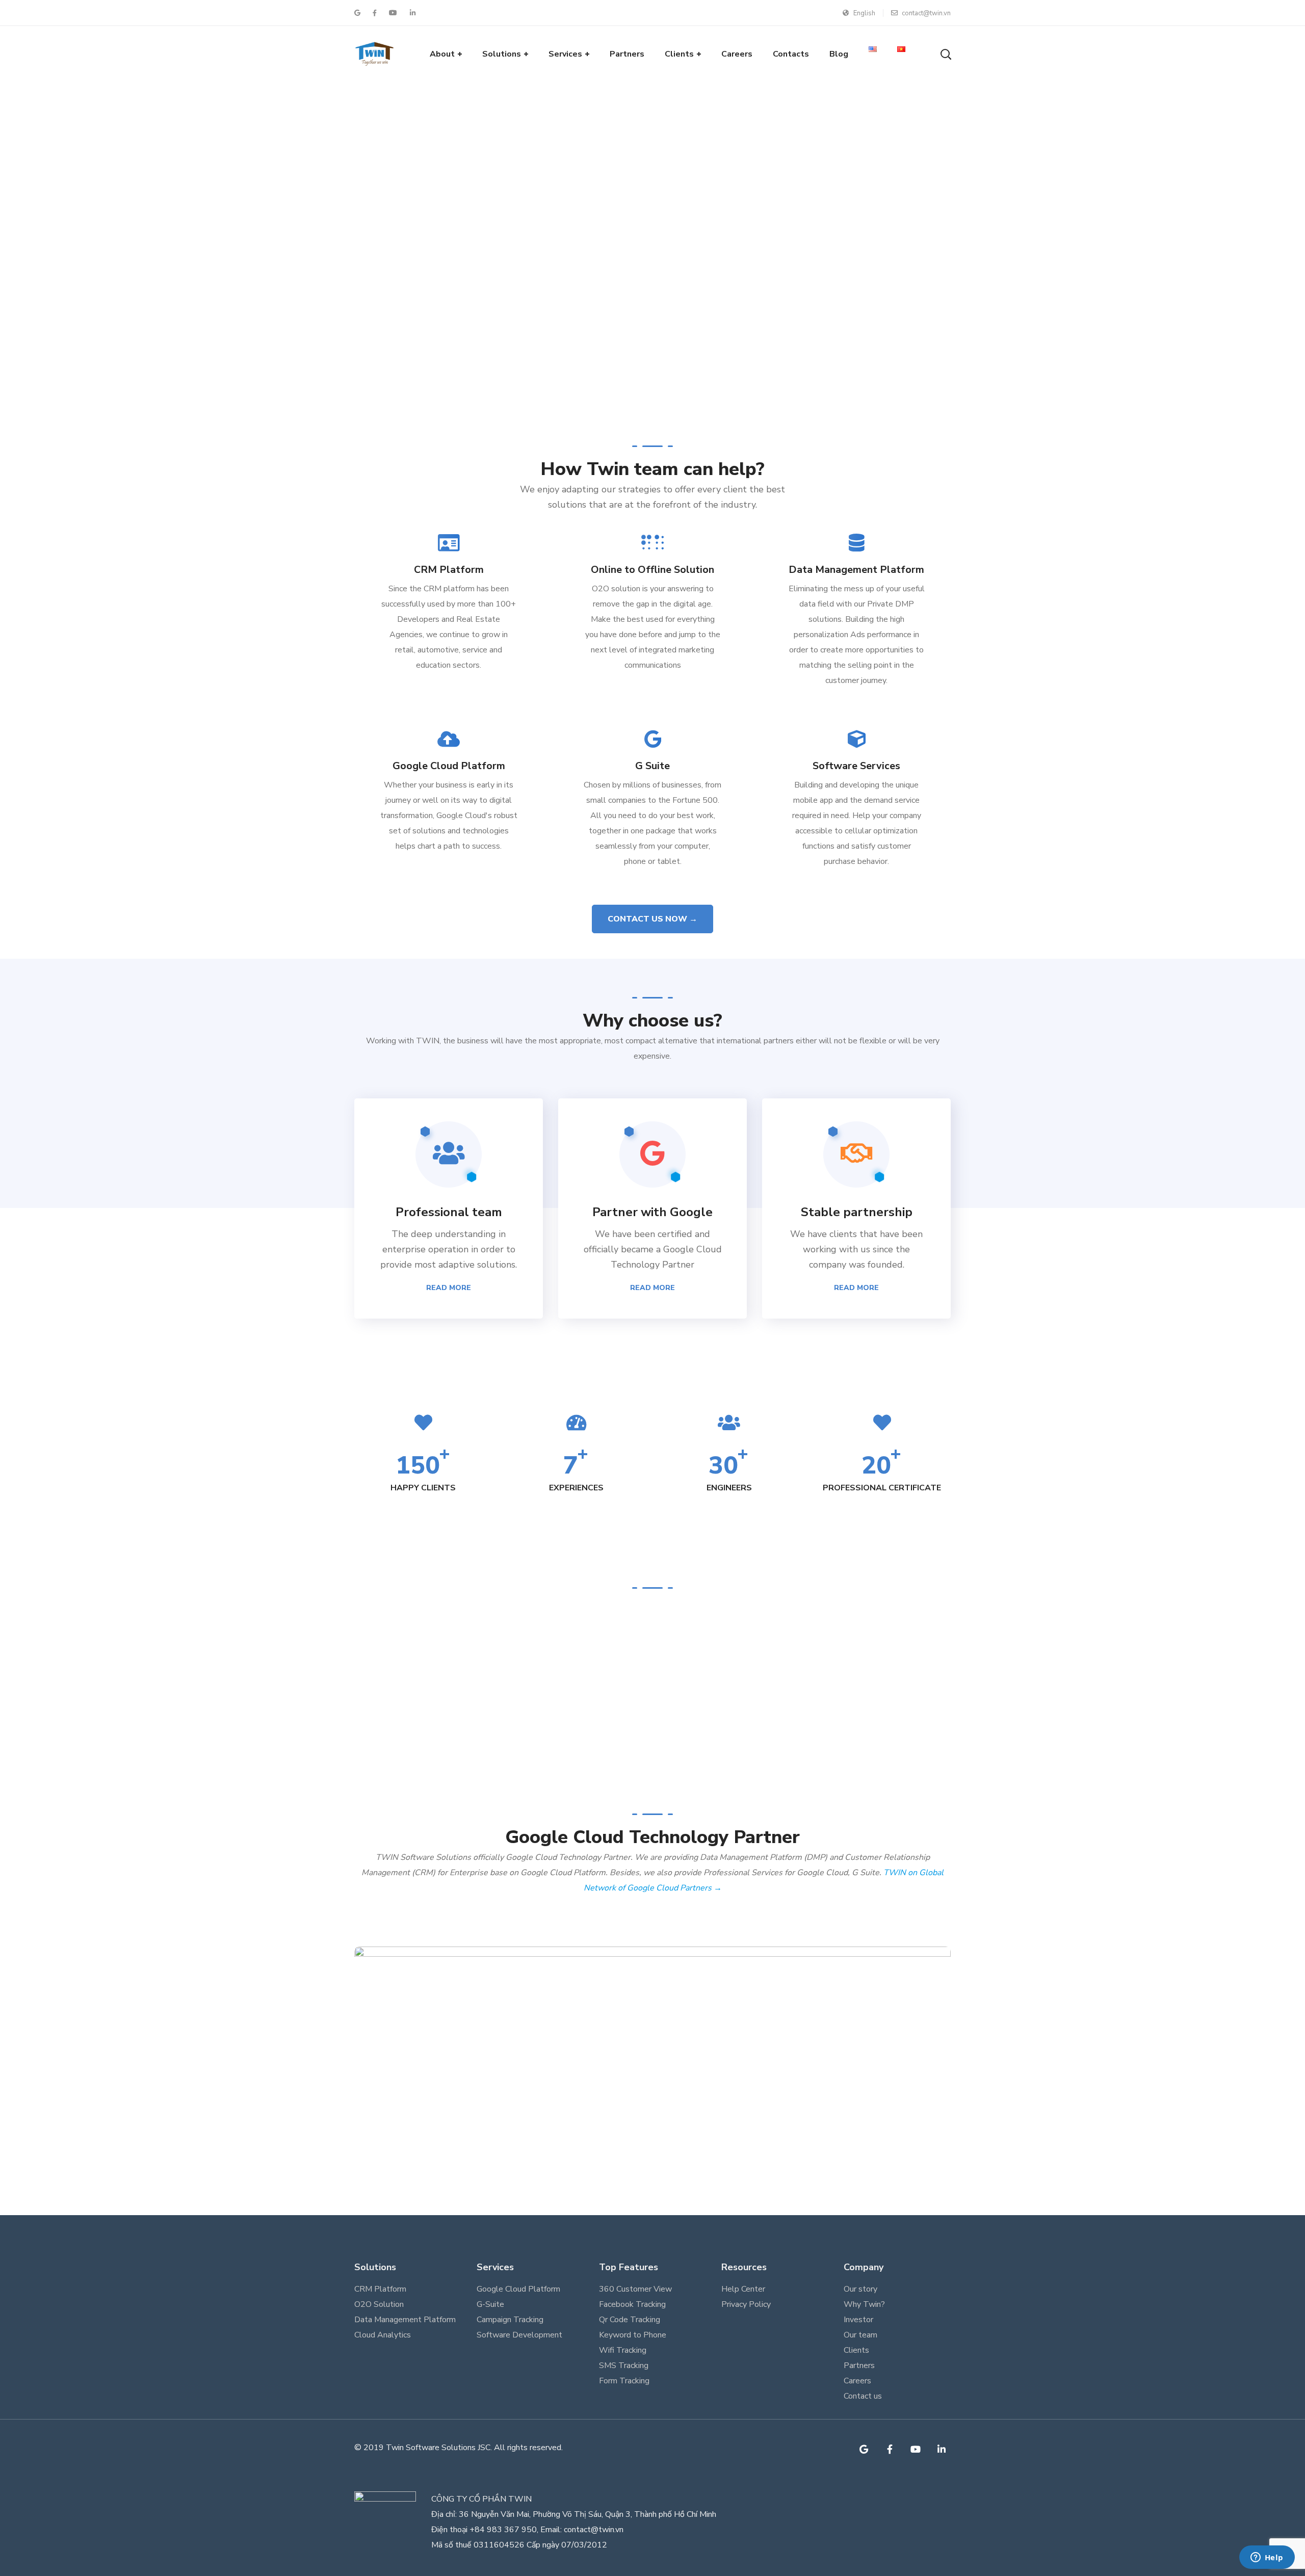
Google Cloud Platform (518, 2289)
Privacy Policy (746, 2304)
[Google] (864, 2449)
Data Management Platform (405, 2320)
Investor (858, 2320)
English (864, 13)
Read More (449, 1288)
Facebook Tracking (632, 2304)
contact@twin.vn (926, 13)
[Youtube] (916, 2449)
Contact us (863, 2396)
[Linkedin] (942, 2449)
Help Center (743, 2289)
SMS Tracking (624, 2365)
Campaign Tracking (510, 2320)
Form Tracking (624, 2381)
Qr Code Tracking (630, 2320)
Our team (860, 2335)
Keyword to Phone (633, 2335)
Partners (859, 2365)
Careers (857, 2381)
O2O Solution (379, 2304)
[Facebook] (890, 2449)
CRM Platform (380, 2289)
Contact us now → (652, 919)
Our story (860, 2289)
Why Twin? (864, 2304)
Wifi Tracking (623, 2350)
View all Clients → (653, 1684)
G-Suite (490, 2304)
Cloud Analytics (383, 2335)
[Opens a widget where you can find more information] (1267, 2558)
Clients (856, 2350)
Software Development (519, 2335)
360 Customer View (635, 2289)
